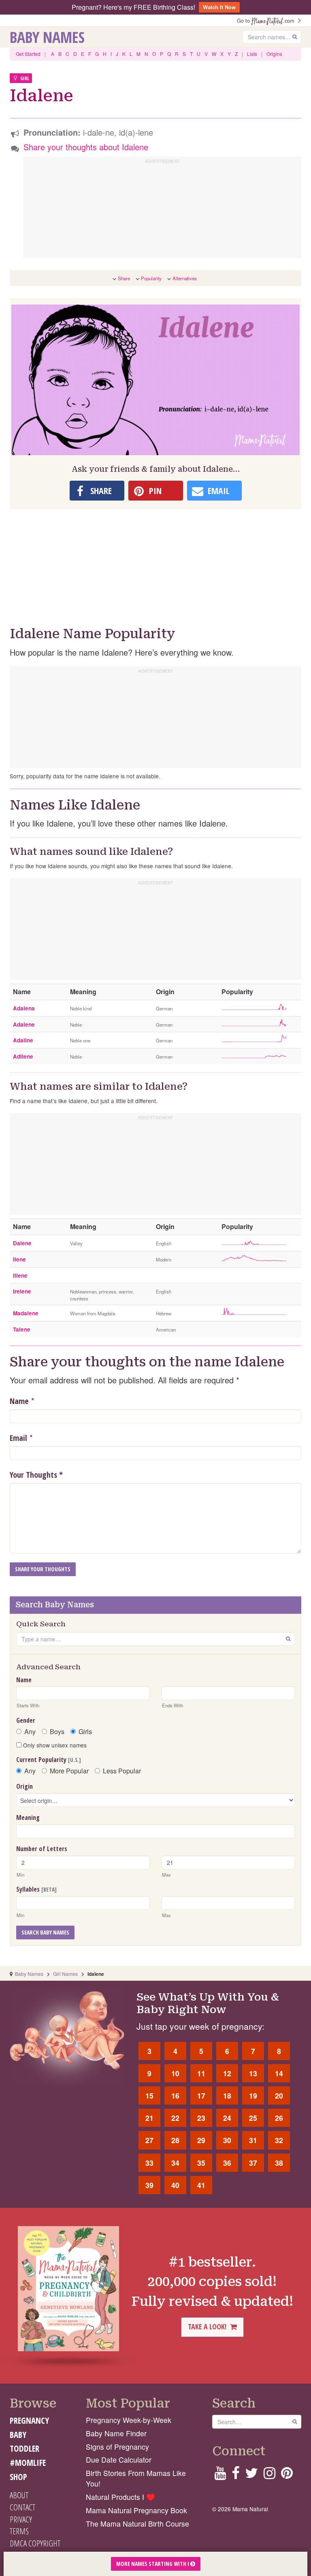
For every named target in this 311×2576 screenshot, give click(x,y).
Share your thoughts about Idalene (86, 147)
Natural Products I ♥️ (120, 2497)
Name (19, 1401)
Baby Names (47, 37)
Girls (85, 1732)
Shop (18, 2477)
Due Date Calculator (119, 2460)
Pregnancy (29, 2420)
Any (30, 1732)
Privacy (21, 2519)
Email (18, 1438)
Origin (24, 1786)
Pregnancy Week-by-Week (129, 2420)
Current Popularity (49, 1760)
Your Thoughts (36, 1475)
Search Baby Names (45, 1932)
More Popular (69, 1771)
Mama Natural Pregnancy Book (136, 2510)
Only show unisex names (54, 1745)
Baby (18, 2435)
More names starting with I (153, 2564)
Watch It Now (219, 7)
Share (124, 278)
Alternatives (185, 278)
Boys (57, 1732)
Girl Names (65, 1974)
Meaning (28, 1817)
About (19, 2495)
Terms (19, 2531)
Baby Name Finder (116, 2433)
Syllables (36, 1889)
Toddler (24, 2448)
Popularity (151, 278)
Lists (252, 54)
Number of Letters (42, 1849)
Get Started (28, 54)
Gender (26, 1720)
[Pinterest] (287, 2475)
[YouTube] (220, 2475)
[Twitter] (251, 2475)
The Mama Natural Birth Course (137, 2524)
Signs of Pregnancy (117, 2447)
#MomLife (28, 2463)
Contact (22, 2507)
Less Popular (122, 1771)
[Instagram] (269, 2475)
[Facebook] (235, 2475)
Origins (274, 54)
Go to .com (267, 20)
